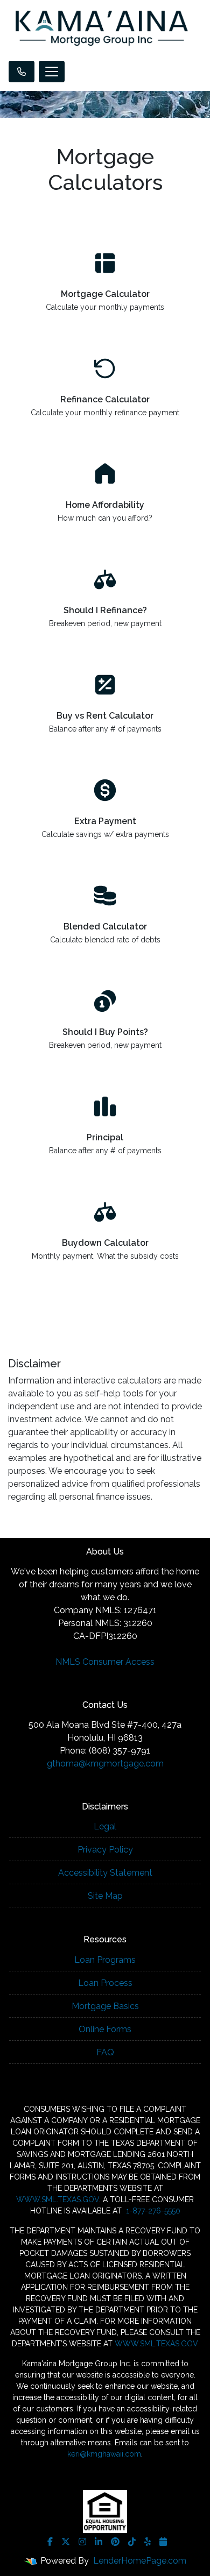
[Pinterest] (115, 2542)
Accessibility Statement (105, 1873)
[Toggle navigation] (52, 72)
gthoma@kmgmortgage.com (105, 1764)
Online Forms (105, 2029)
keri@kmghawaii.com (104, 2454)
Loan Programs (105, 1960)
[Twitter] (66, 2542)
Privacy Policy (105, 1850)
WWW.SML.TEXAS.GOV (58, 2199)
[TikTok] (132, 2542)
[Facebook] (50, 2542)
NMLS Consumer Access (105, 1662)
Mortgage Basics (105, 2006)
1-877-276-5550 (152, 2211)
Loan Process (105, 1983)
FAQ (105, 2052)
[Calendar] (163, 2542)
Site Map (105, 1896)
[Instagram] (82, 2542)
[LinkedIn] (99, 2542)
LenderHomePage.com (140, 2561)
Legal (105, 1826)
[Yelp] (148, 2542)
